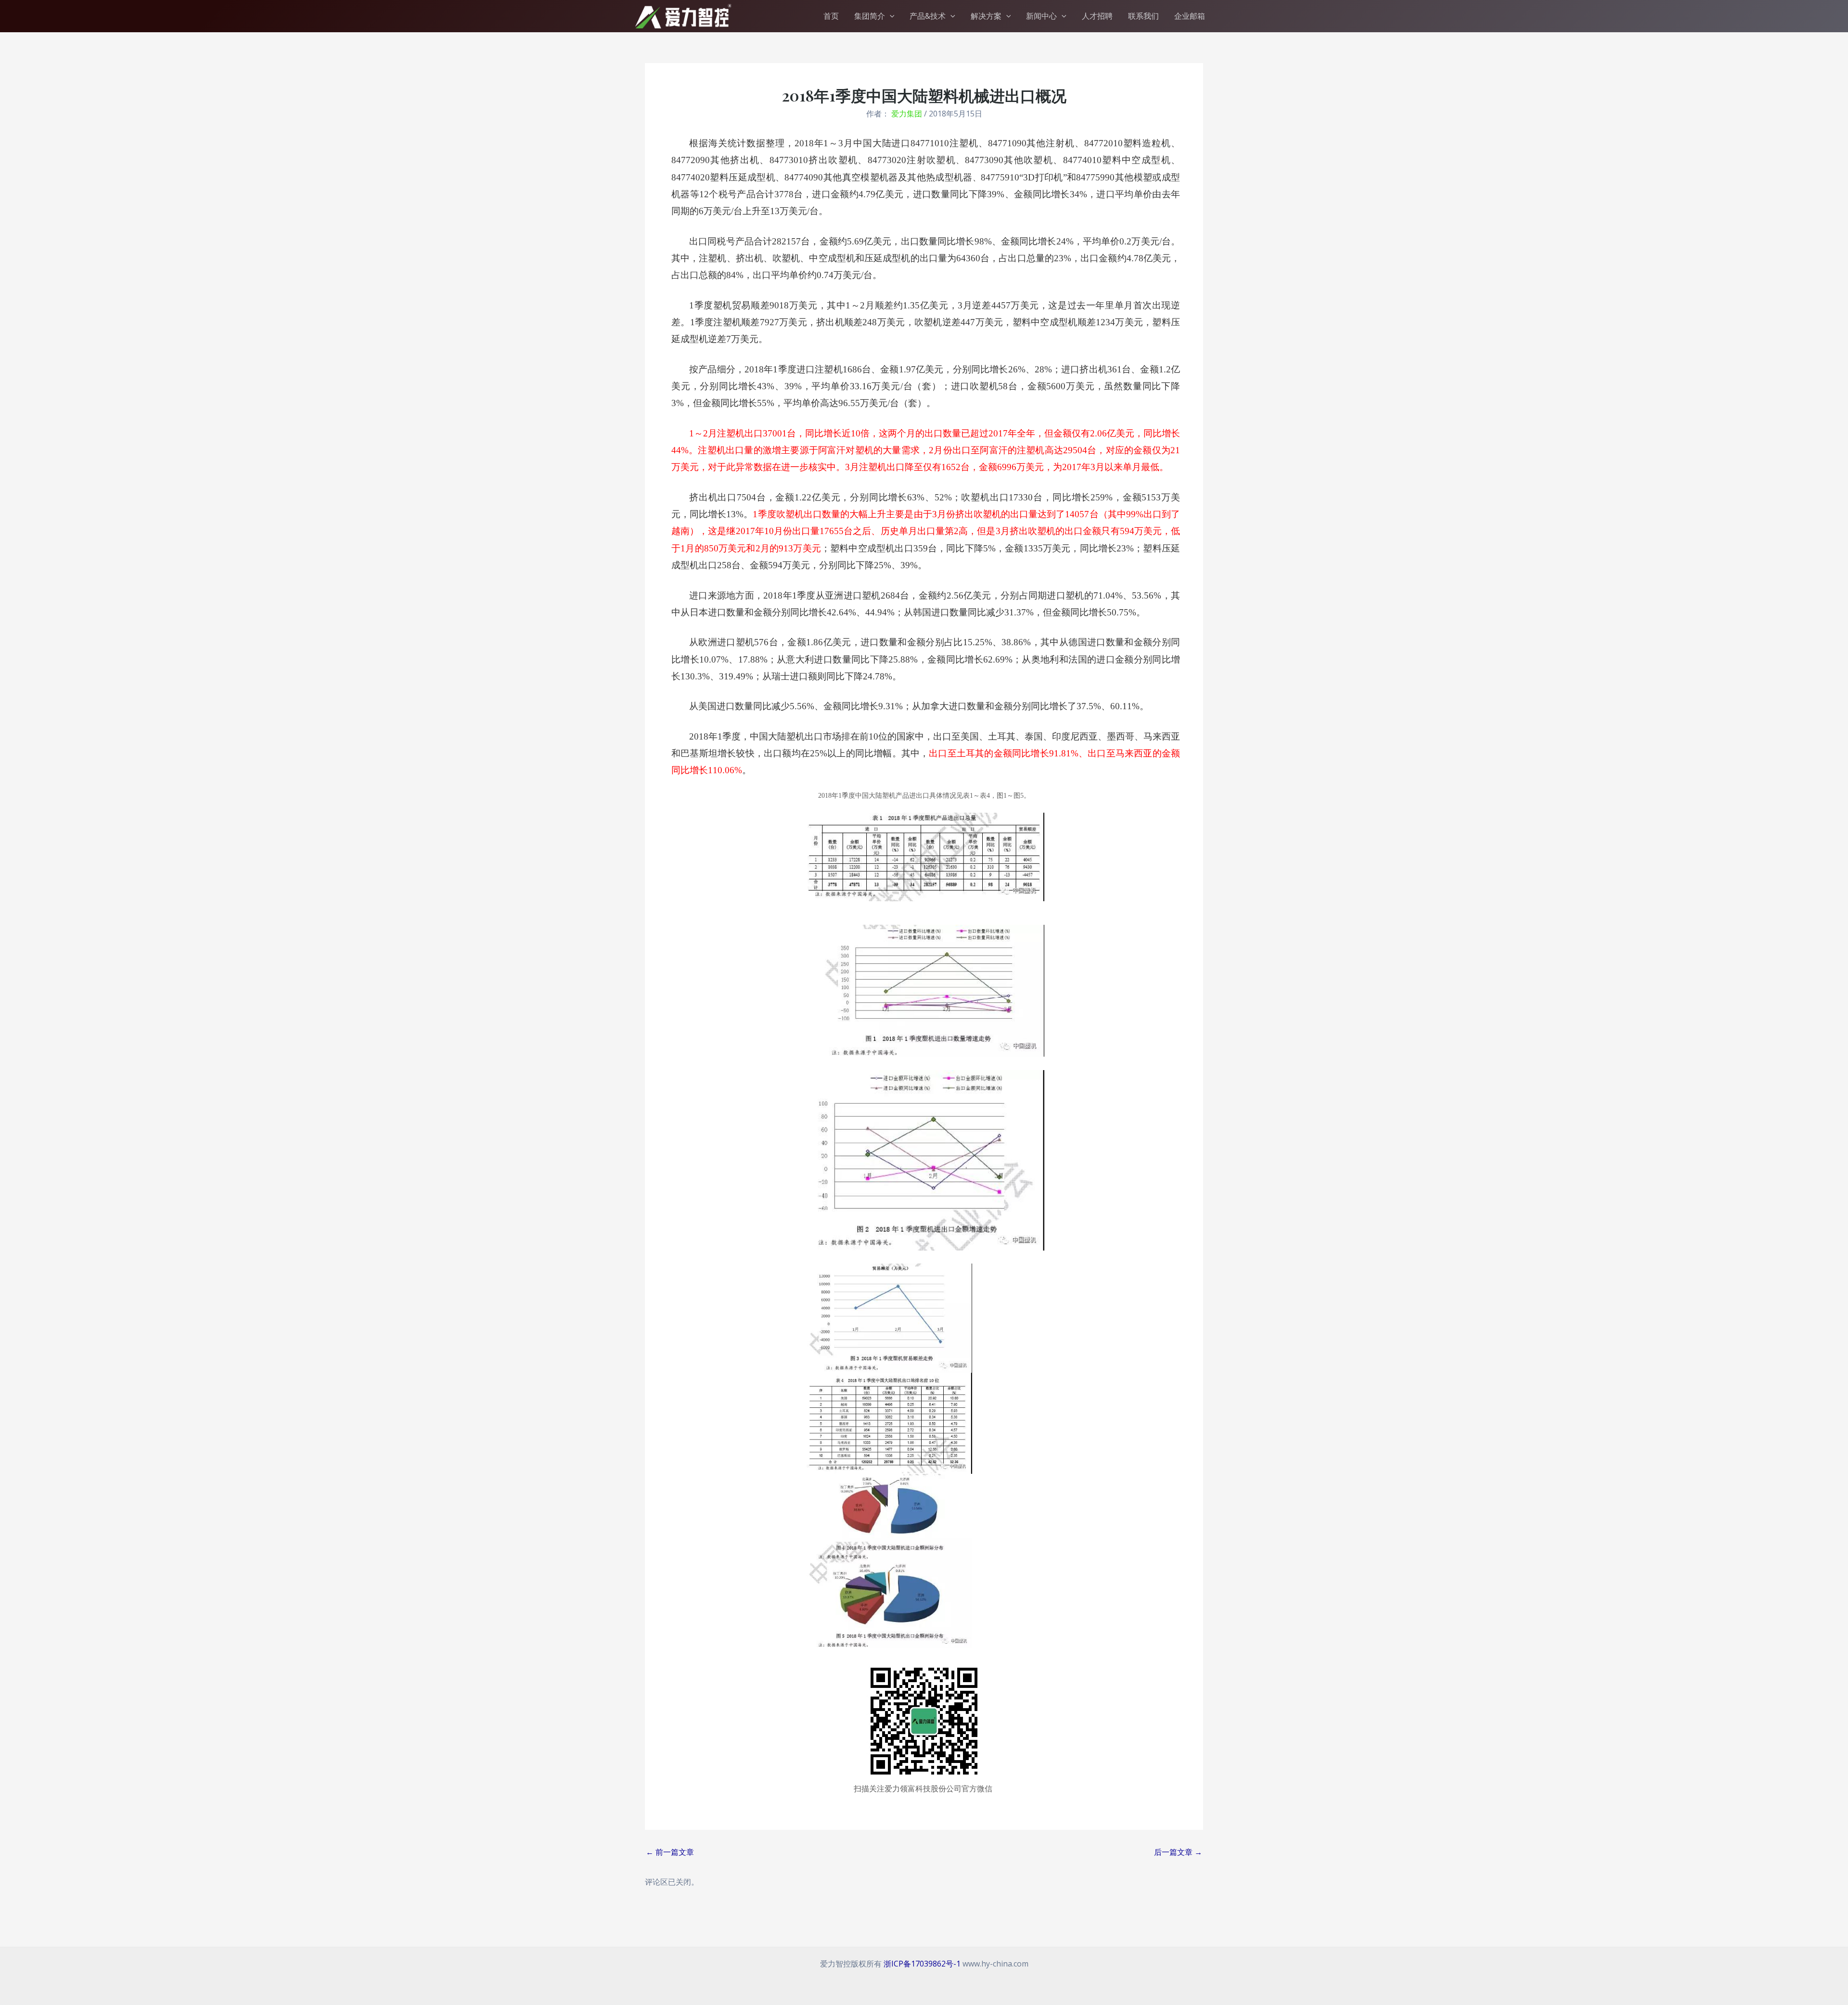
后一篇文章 (1178, 1852)
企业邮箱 (1190, 16)
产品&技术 (928, 16)
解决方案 (986, 16)
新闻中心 (1041, 16)
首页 (831, 16)
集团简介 (870, 16)
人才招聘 (1097, 16)
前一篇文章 (670, 1852)
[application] (890, 16)
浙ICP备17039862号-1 (922, 1964)
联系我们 (1143, 16)
